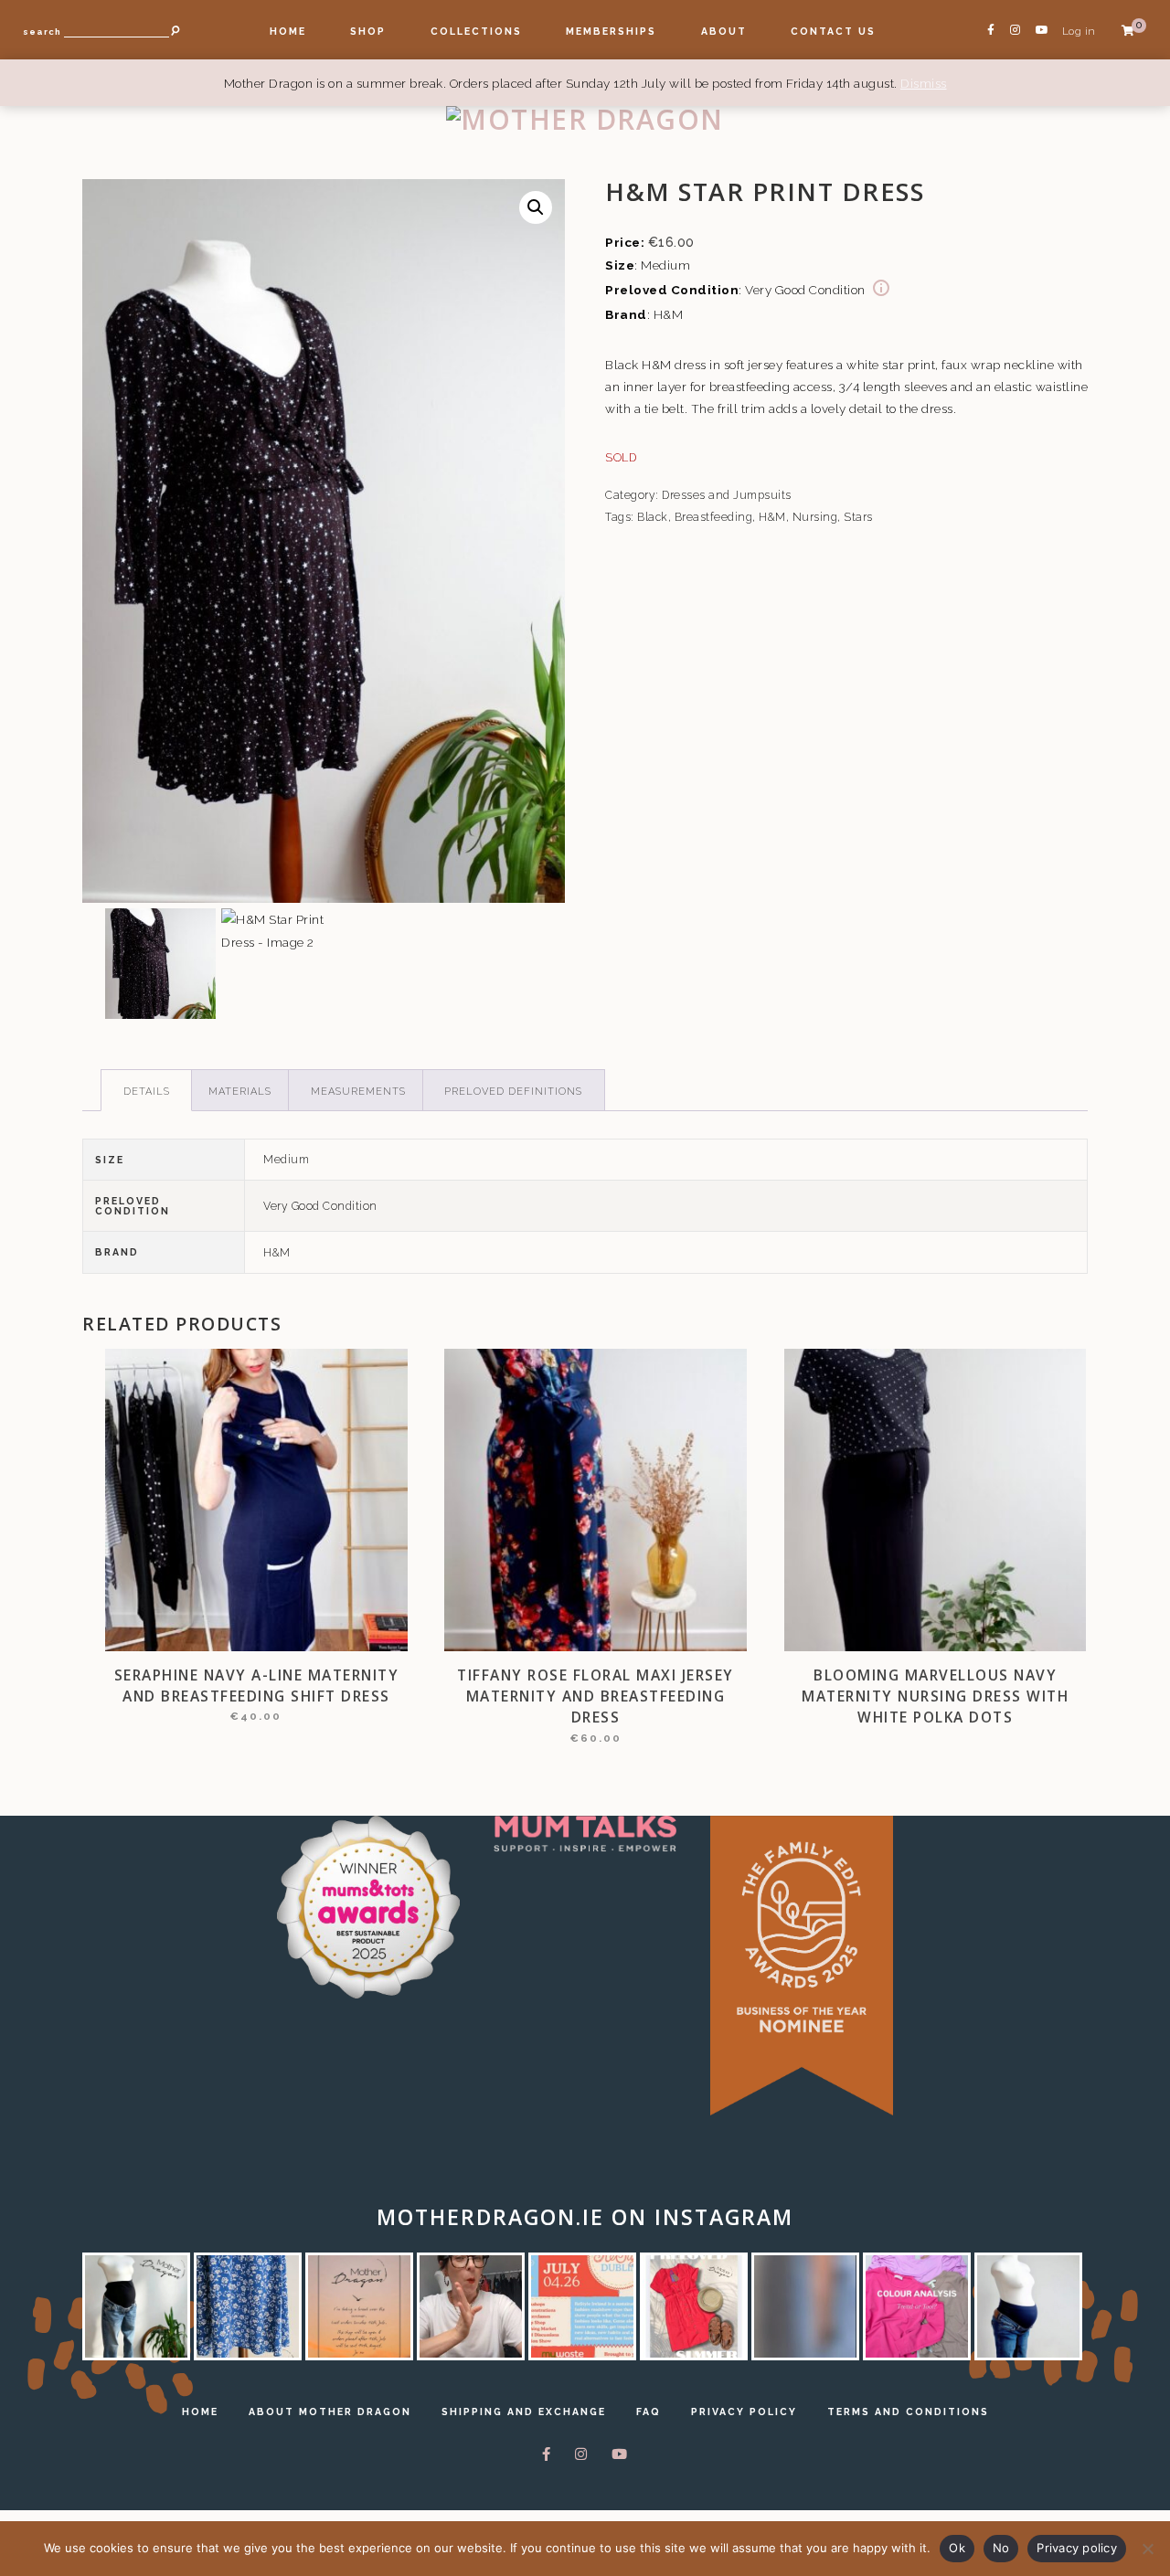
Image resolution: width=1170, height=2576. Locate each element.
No (1001, 2548)
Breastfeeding (714, 517)
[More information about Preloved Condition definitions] (881, 290)
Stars (858, 517)
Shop (368, 31)
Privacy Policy (744, 2412)
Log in (1079, 31)
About (724, 31)
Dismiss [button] (924, 83)
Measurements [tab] (358, 1092)
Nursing (815, 517)
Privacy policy (1077, 2548)
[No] (1147, 2549)
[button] (536, 207)
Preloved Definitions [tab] (513, 1092)
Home (288, 31)
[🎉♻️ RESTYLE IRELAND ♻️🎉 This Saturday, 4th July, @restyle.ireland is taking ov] (582, 2306)
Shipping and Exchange (524, 2412)
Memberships (611, 31)
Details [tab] (147, 1092)
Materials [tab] (240, 1092)
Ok (957, 2548)
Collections (476, 31)
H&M (772, 517)
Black (653, 517)
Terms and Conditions (908, 2412)
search (42, 32)
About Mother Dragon (330, 2412)
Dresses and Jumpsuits (727, 495)
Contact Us (833, 31)
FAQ (649, 2412)
